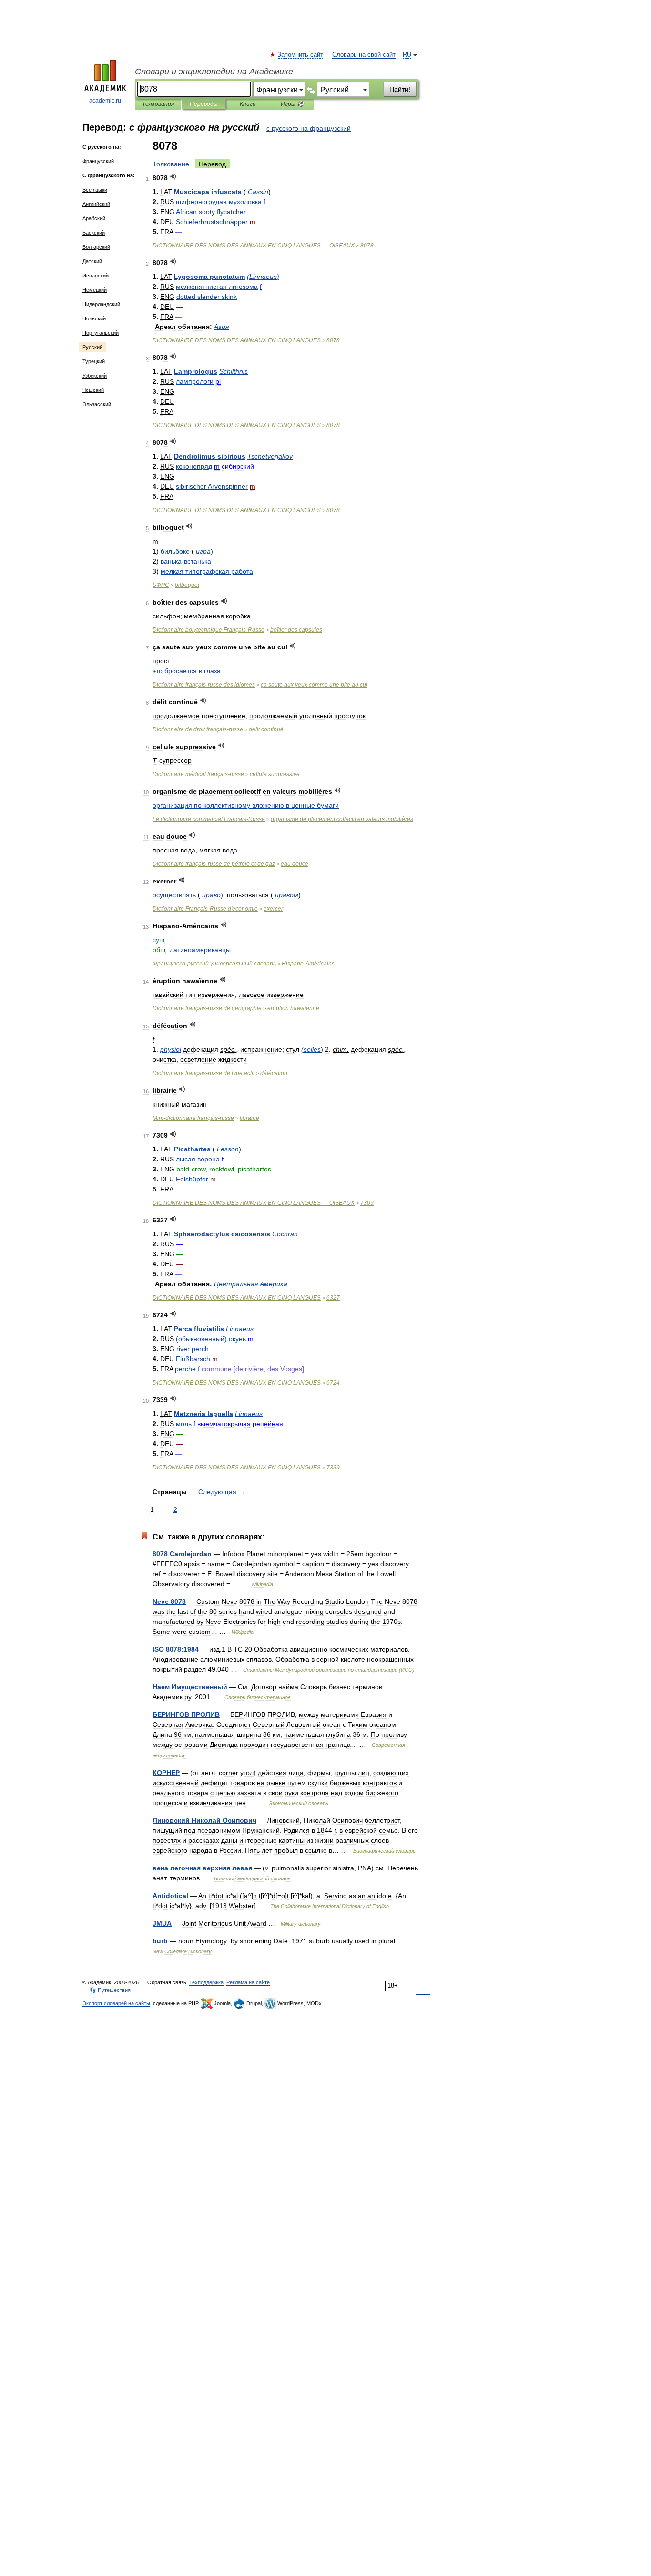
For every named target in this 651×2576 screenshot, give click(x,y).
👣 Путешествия (110, 1990)
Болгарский (96, 247)
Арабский (94, 218)
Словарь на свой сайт (364, 55)
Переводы (204, 104)
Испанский (96, 276)
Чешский (93, 390)
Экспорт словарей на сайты (116, 2003)
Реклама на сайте (248, 1982)
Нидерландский (101, 304)
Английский (96, 204)
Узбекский (95, 376)
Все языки (95, 190)
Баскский (94, 233)
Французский (98, 161)
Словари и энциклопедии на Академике (214, 72)
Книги (248, 104)
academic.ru (105, 101)
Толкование (171, 164)
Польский (94, 318)
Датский (92, 261)
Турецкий (94, 361)
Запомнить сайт (301, 55)
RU (407, 55)
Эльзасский (97, 404)
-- (193, 1118)
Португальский (101, 333)
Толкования (158, 104)
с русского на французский (309, 128)
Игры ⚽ (292, 104)
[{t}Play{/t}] (173, 177)
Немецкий (95, 290)
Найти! (400, 89)
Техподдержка (206, 1982)
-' (205, 909)
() (263, 277)
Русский (92, 347)
